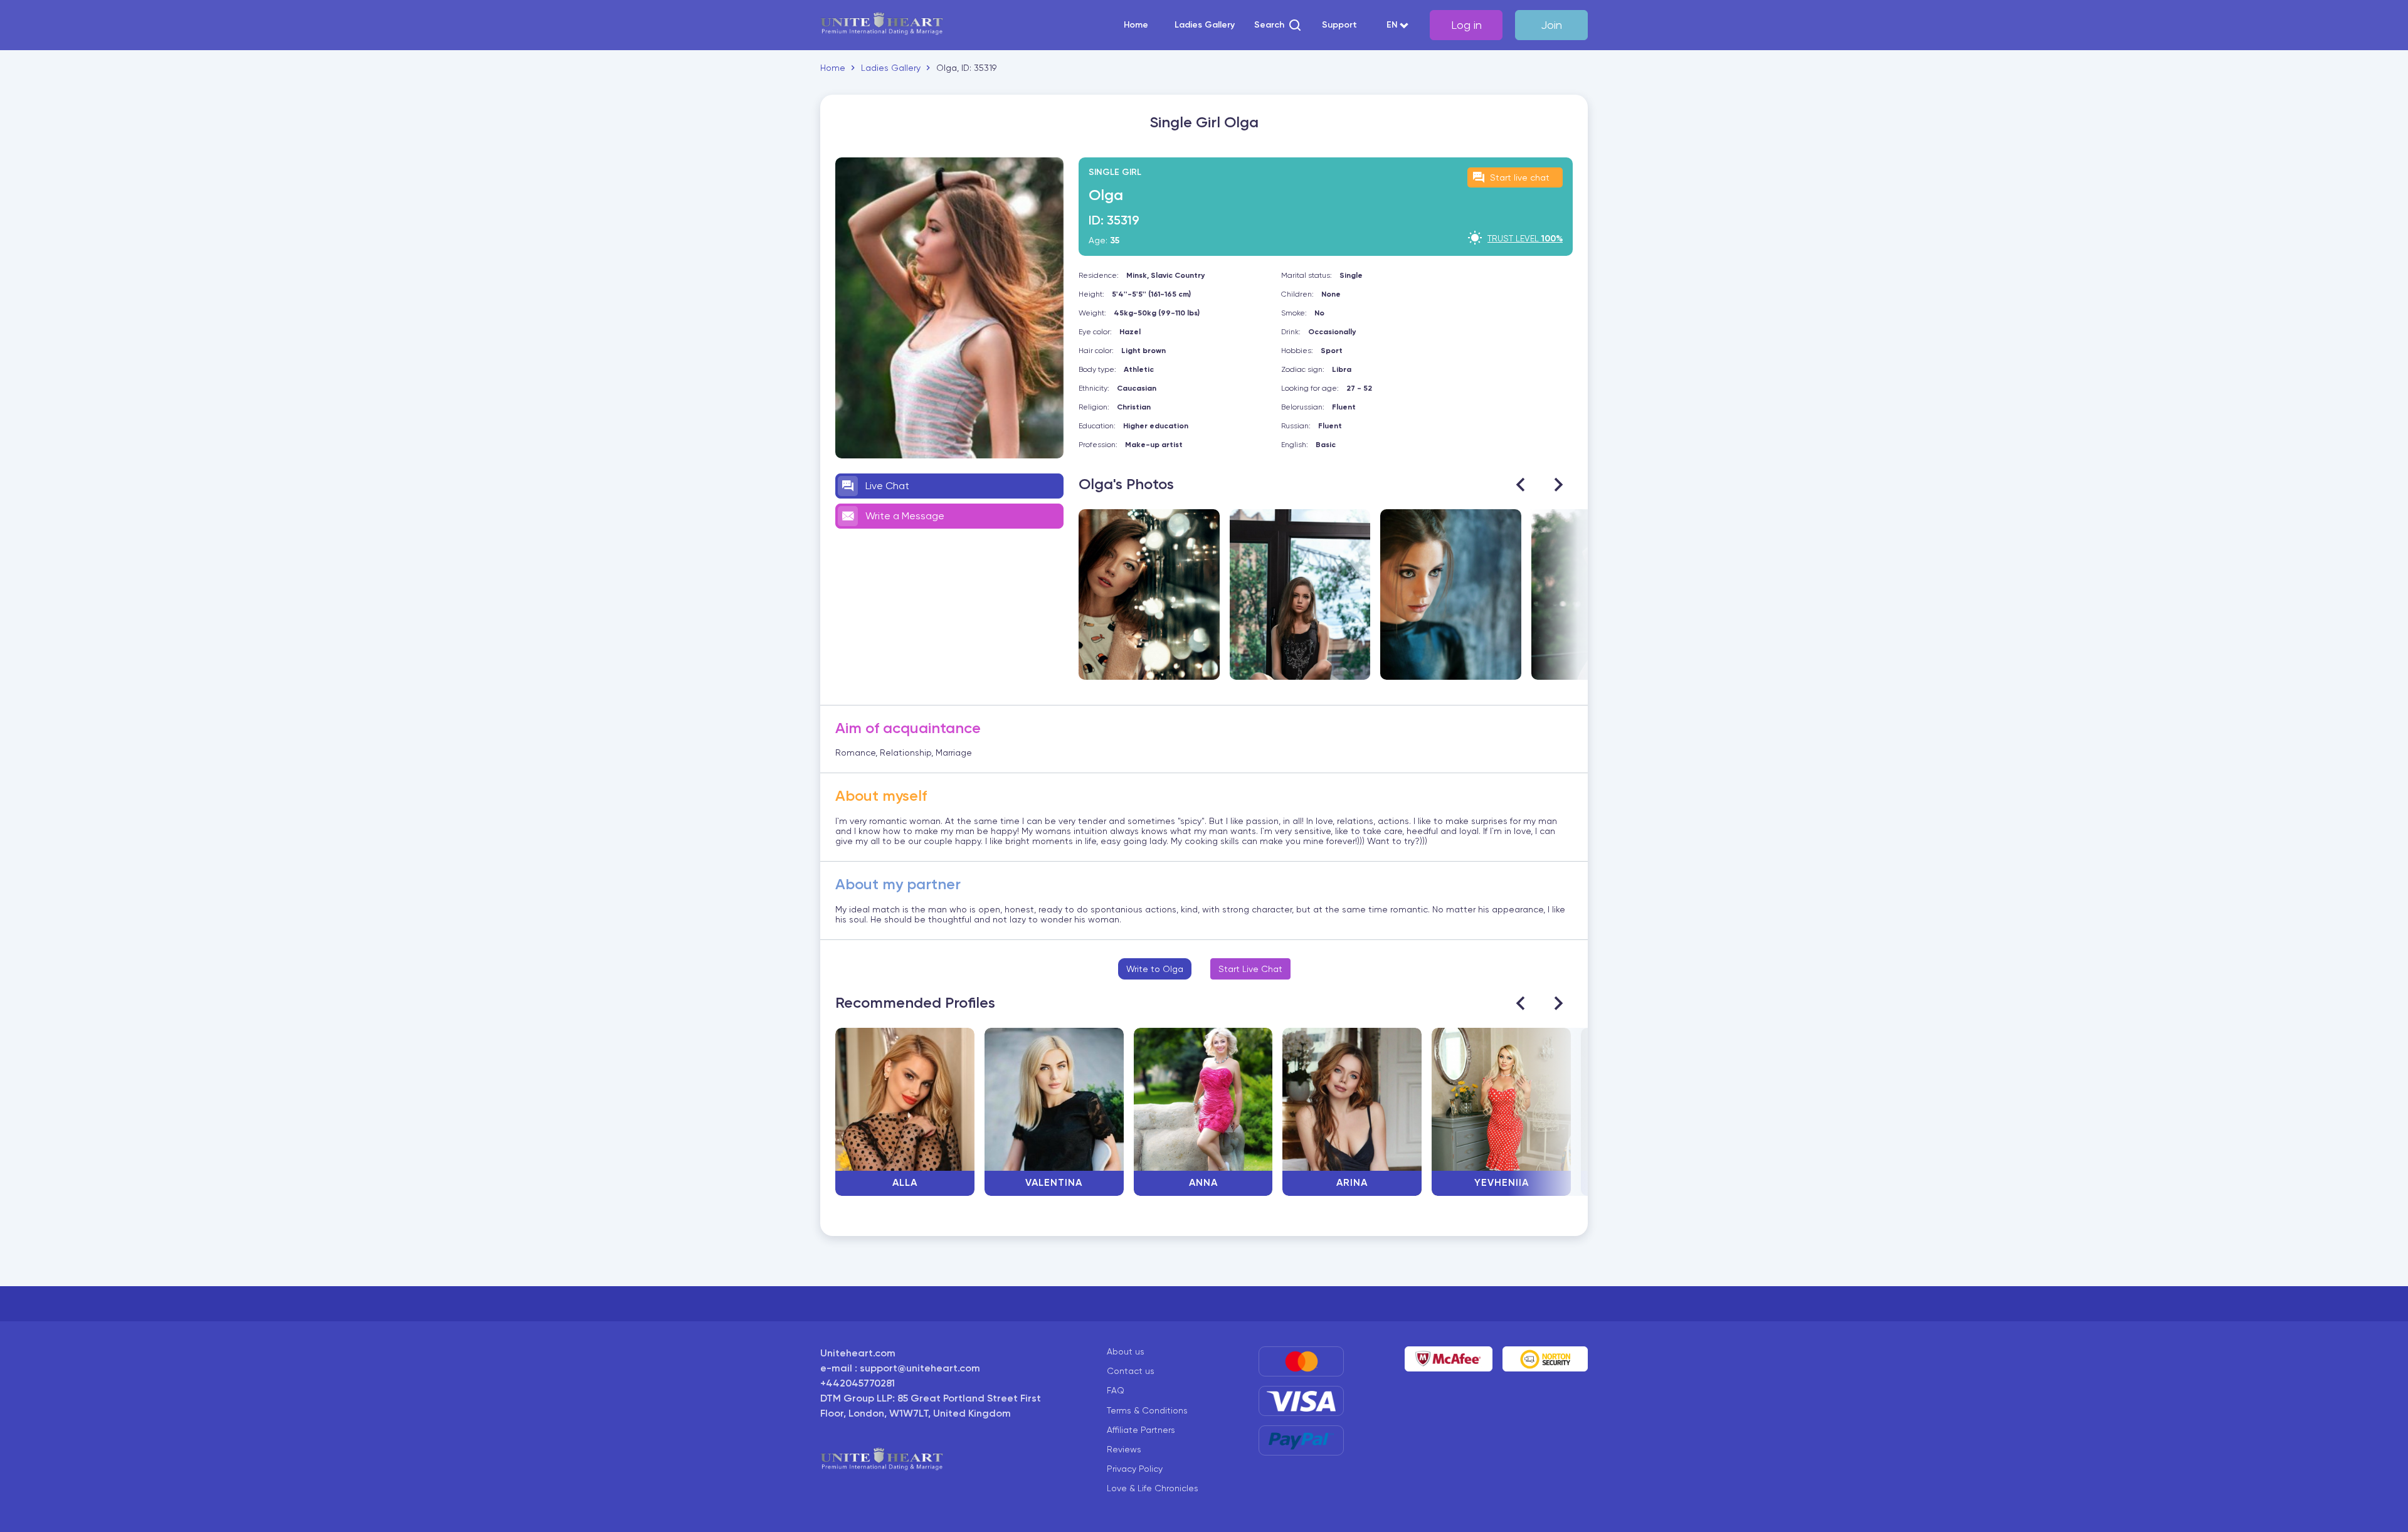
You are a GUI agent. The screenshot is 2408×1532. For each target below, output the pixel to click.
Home (1136, 25)
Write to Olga (1155, 969)
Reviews (1124, 1449)
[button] (1278, 25)
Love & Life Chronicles (1153, 1488)
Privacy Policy (1135, 1469)
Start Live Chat (1250, 969)
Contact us (1131, 1371)
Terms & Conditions (1147, 1410)
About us (1126, 1351)
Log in (1466, 25)
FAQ (1116, 1390)
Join (1551, 25)
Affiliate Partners (1141, 1430)
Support (1339, 25)
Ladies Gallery (1205, 25)
